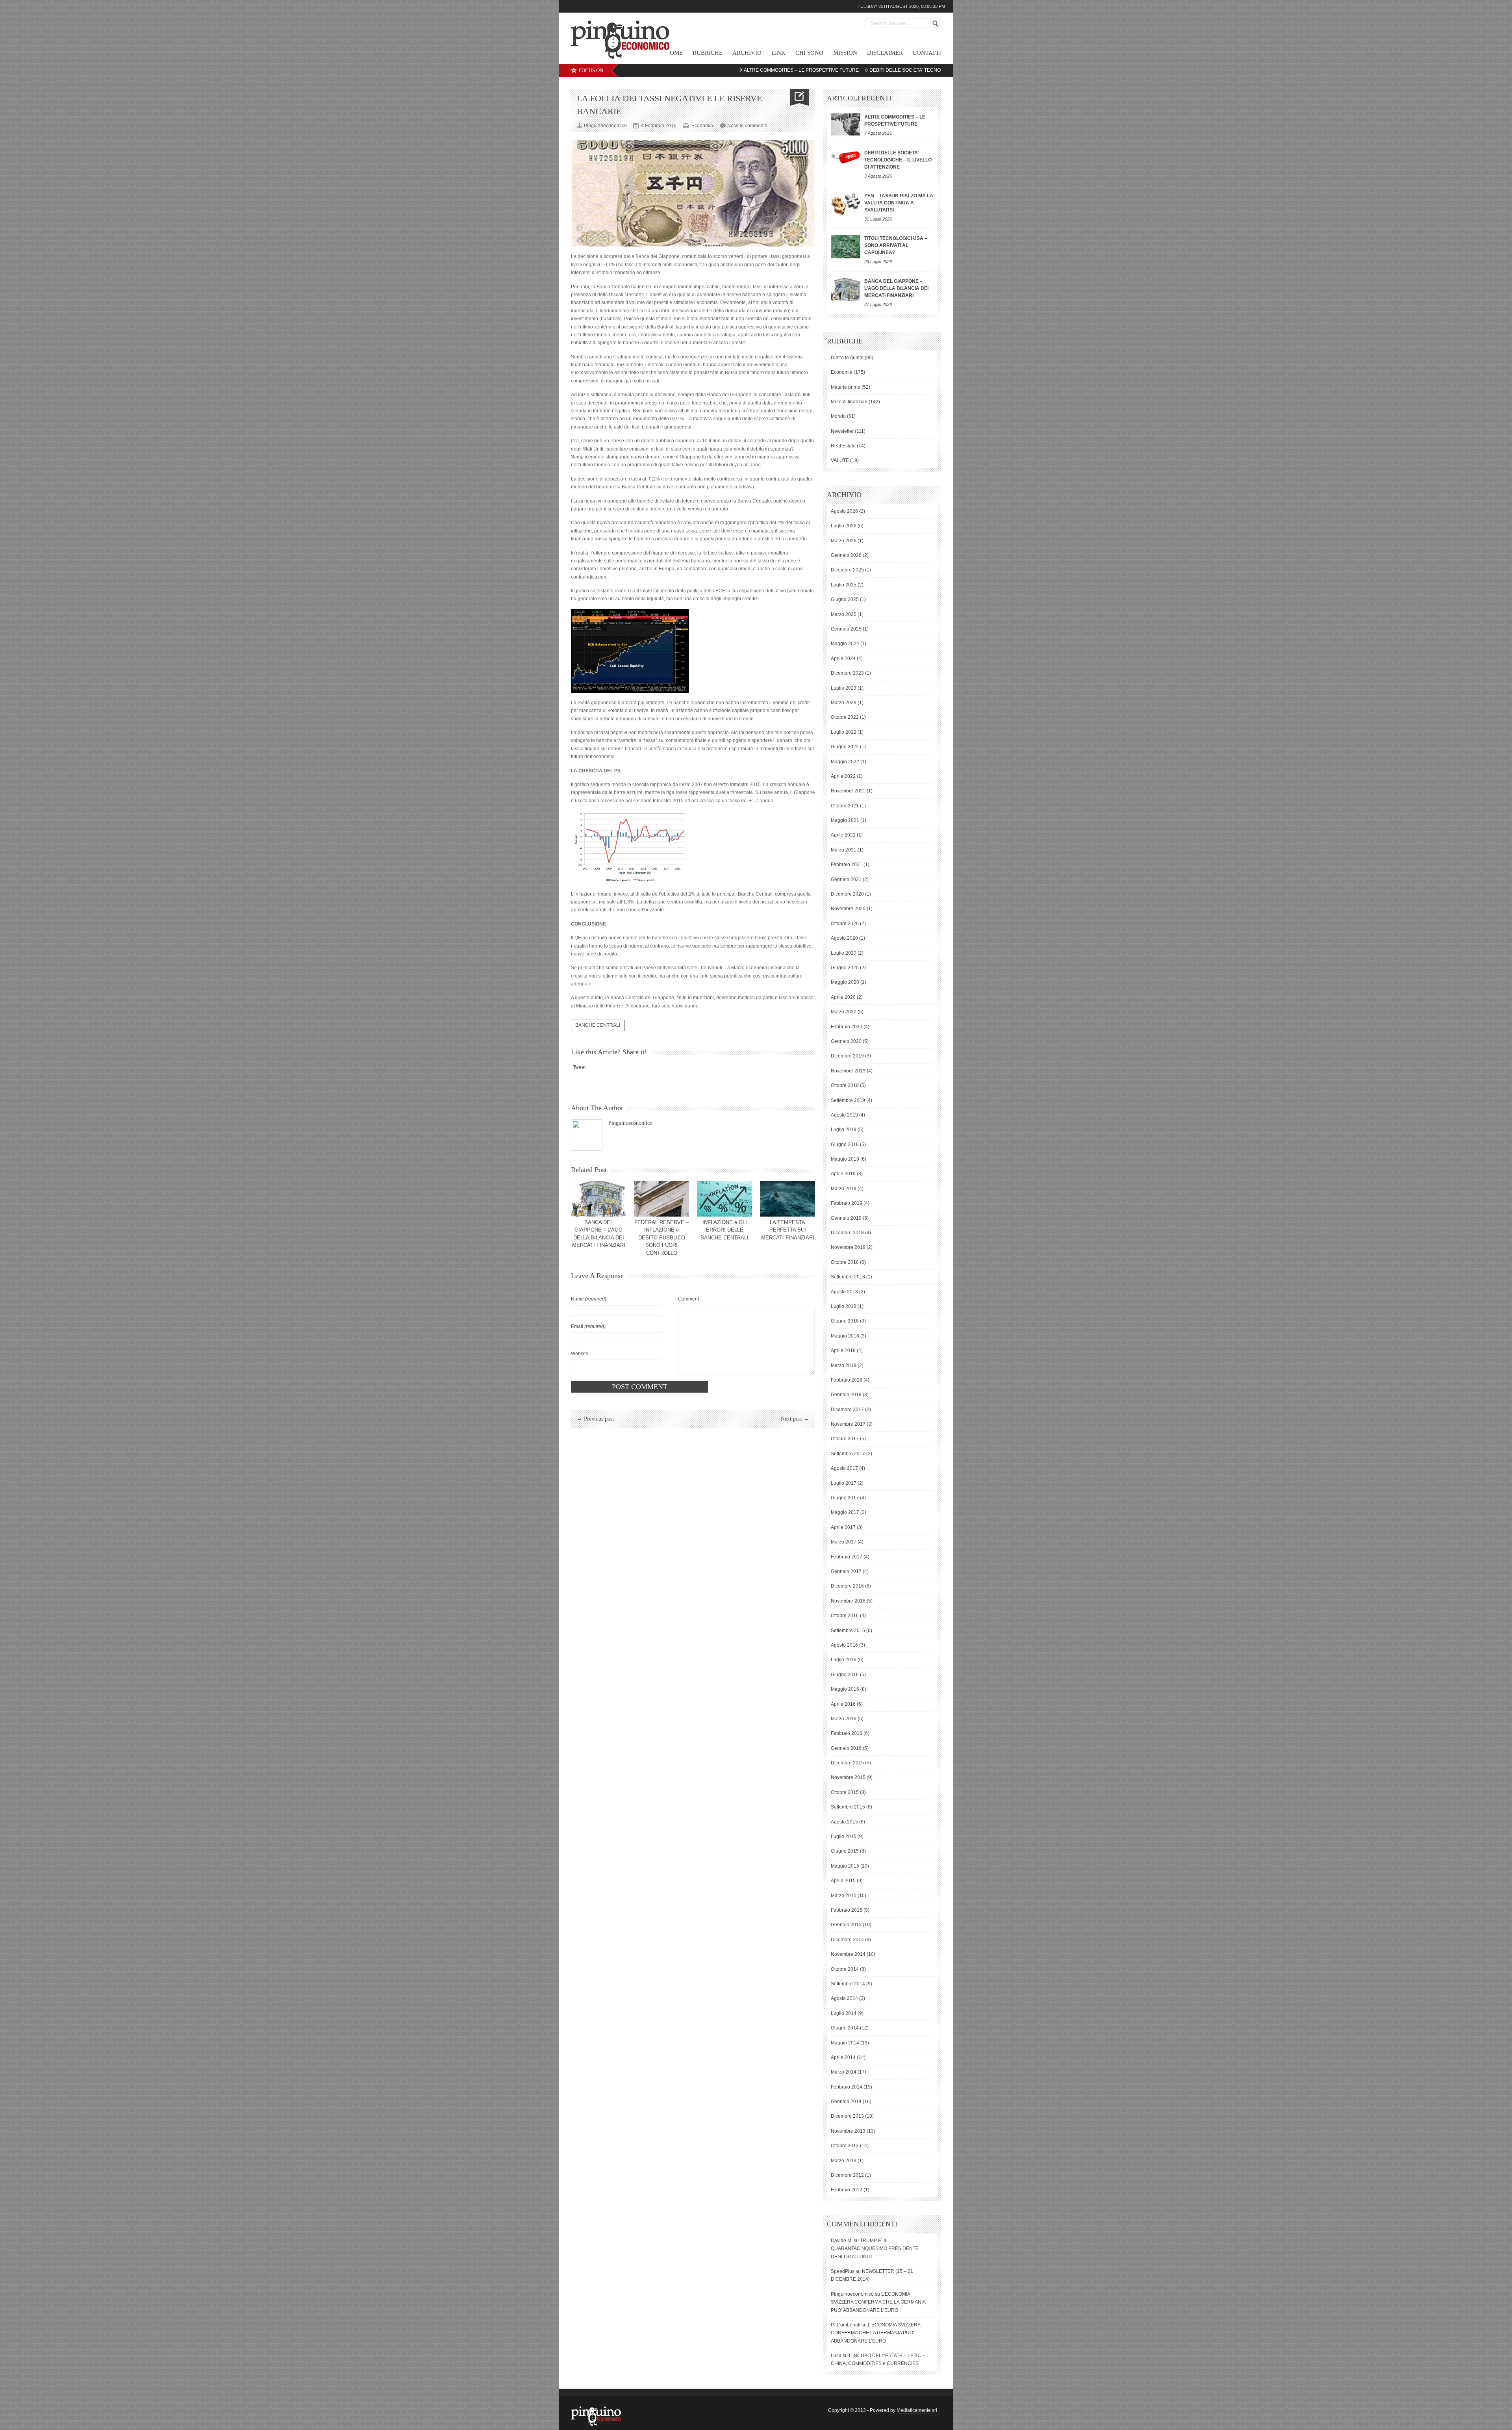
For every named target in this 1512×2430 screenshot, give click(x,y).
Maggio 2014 (845, 2043)
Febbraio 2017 (847, 1557)
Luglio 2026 (844, 526)
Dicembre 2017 (847, 1410)
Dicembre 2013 (847, 2116)
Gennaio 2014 (846, 2102)
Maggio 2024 (845, 644)
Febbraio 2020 (847, 1027)
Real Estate (843, 446)
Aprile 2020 (843, 997)
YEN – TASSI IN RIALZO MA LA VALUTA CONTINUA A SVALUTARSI (899, 203)
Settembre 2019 (848, 1100)
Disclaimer (885, 53)
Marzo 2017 (844, 1542)
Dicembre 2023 (847, 673)
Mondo (838, 416)
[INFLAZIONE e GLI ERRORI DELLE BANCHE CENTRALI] (724, 1199)
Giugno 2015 (845, 1851)
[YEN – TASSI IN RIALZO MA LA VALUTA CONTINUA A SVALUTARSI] (846, 204)
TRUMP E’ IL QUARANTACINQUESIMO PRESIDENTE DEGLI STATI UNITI (875, 2249)
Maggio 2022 (845, 762)
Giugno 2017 (845, 1498)
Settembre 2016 (848, 1631)
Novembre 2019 (848, 1071)
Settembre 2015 (848, 1807)
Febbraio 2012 (847, 2190)
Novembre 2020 (848, 909)
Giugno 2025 (845, 599)
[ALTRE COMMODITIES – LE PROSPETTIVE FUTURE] (846, 124)
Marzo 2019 (844, 1189)
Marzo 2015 (844, 1896)
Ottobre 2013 (845, 2146)
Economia (702, 126)
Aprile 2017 (843, 1527)
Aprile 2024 (843, 659)
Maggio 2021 (845, 820)
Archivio (747, 53)
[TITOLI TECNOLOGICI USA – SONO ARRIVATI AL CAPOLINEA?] (846, 247)
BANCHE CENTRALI (598, 1025)
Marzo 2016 (844, 1719)
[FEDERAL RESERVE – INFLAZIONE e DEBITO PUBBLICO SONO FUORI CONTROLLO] (661, 1199)
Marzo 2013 (844, 2161)
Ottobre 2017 (845, 1439)
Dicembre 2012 (847, 2175)
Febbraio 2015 (847, 1910)
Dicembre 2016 (847, 1586)
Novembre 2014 (848, 1954)
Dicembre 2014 (847, 1940)
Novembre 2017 (848, 1424)
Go (936, 24)
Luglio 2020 (844, 953)
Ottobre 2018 (845, 1262)
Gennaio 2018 (846, 1395)
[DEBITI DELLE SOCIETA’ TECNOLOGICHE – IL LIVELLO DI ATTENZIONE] (846, 157)
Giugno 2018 (845, 1321)
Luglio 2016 (844, 1660)
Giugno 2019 (845, 1145)
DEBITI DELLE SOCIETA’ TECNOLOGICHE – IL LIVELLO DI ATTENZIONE (831, 70)
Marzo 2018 (844, 1365)
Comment (688, 1299)
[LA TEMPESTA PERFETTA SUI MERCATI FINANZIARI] (787, 1199)
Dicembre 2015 (847, 1763)
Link (778, 53)
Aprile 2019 (843, 1174)
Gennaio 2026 (846, 555)
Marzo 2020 (844, 1012)
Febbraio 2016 (847, 1733)
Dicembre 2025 (847, 570)
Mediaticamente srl (917, 2410)
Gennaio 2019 (846, 1218)
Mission (845, 53)
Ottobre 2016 (845, 1616)
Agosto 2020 (844, 938)
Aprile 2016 (843, 1704)
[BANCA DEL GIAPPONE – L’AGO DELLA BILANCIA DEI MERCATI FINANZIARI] (598, 1199)
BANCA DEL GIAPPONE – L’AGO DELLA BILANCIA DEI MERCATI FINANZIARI (896, 288)
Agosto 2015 (844, 1822)
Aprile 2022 (843, 776)
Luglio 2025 (844, 585)
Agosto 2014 (844, 1998)
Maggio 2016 (845, 1689)
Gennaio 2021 (846, 879)
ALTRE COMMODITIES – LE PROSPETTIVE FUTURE (684, 70)
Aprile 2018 (843, 1350)
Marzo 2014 (844, 2072)
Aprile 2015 (843, 1881)
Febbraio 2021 (847, 864)
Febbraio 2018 (847, 1380)
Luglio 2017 (844, 1483)
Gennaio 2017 (846, 1571)
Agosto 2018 (844, 1292)
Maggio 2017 (845, 1512)
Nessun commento (747, 126)
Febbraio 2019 (847, 1203)
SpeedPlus (843, 2271)
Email (588, 1326)
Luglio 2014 (844, 2013)
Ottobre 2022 (845, 717)
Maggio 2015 (845, 1866)
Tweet (579, 1067)
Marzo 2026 (844, 541)
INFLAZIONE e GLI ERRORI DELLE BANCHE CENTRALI (724, 1230)
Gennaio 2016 (846, 1748)
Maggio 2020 (845, 982)
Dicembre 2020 (847, 894)
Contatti (927, 53)
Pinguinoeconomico (630, 1123)
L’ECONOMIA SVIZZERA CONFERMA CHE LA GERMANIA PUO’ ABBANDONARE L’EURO (878, 2302)
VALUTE (840, 460)
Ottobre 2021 (845, 806)
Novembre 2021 (848, 791)
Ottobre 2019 (845, 1085)
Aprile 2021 (843, 835)
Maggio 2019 (845, 1159)
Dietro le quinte (847, 358)
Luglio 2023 (844, 688)
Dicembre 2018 (847, 1233)
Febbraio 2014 (847, 2087)
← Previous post (595, 1419)
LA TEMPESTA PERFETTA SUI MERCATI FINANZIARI (788, 1230)
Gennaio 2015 (846, 1925)
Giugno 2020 (845, 968)
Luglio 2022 (844, 732)
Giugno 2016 (845, 1675)
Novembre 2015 (848, 1777)
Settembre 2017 (848, 1454)
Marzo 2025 (844, 614)
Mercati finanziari (849, 402)
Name (589, 1299)
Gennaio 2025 (846, 629)
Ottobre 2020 (845, 924)
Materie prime (846, 387)
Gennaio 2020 (846, 1041)
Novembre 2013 (848, 2131)
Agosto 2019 (844, 1115)
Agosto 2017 (844, 1468)
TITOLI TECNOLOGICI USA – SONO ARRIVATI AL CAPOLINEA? (896, 245)
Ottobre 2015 (845, 1792)
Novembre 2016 (848, 1601)
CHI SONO (809, 53)
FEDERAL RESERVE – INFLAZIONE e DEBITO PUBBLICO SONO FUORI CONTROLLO (661, 1238)
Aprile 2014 (843, 2057)
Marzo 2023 (844, 703)
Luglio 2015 (844, 1836)
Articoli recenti (859, 98)
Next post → (795, 1419)
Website (580, 1354)
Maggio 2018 (845, 1336)
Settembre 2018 (848, 1277)
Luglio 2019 (844, 1130)
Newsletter (842, 431)
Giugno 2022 (845, 747)
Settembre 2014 (848, 1984)
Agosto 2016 (844, 1645)
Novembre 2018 (848, 1247)
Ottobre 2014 (845, 1969)
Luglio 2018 (844, 1306)
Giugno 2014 (845, 2028)
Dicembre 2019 (847, 1056)
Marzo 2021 (844, 850)
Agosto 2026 (844, 511)
